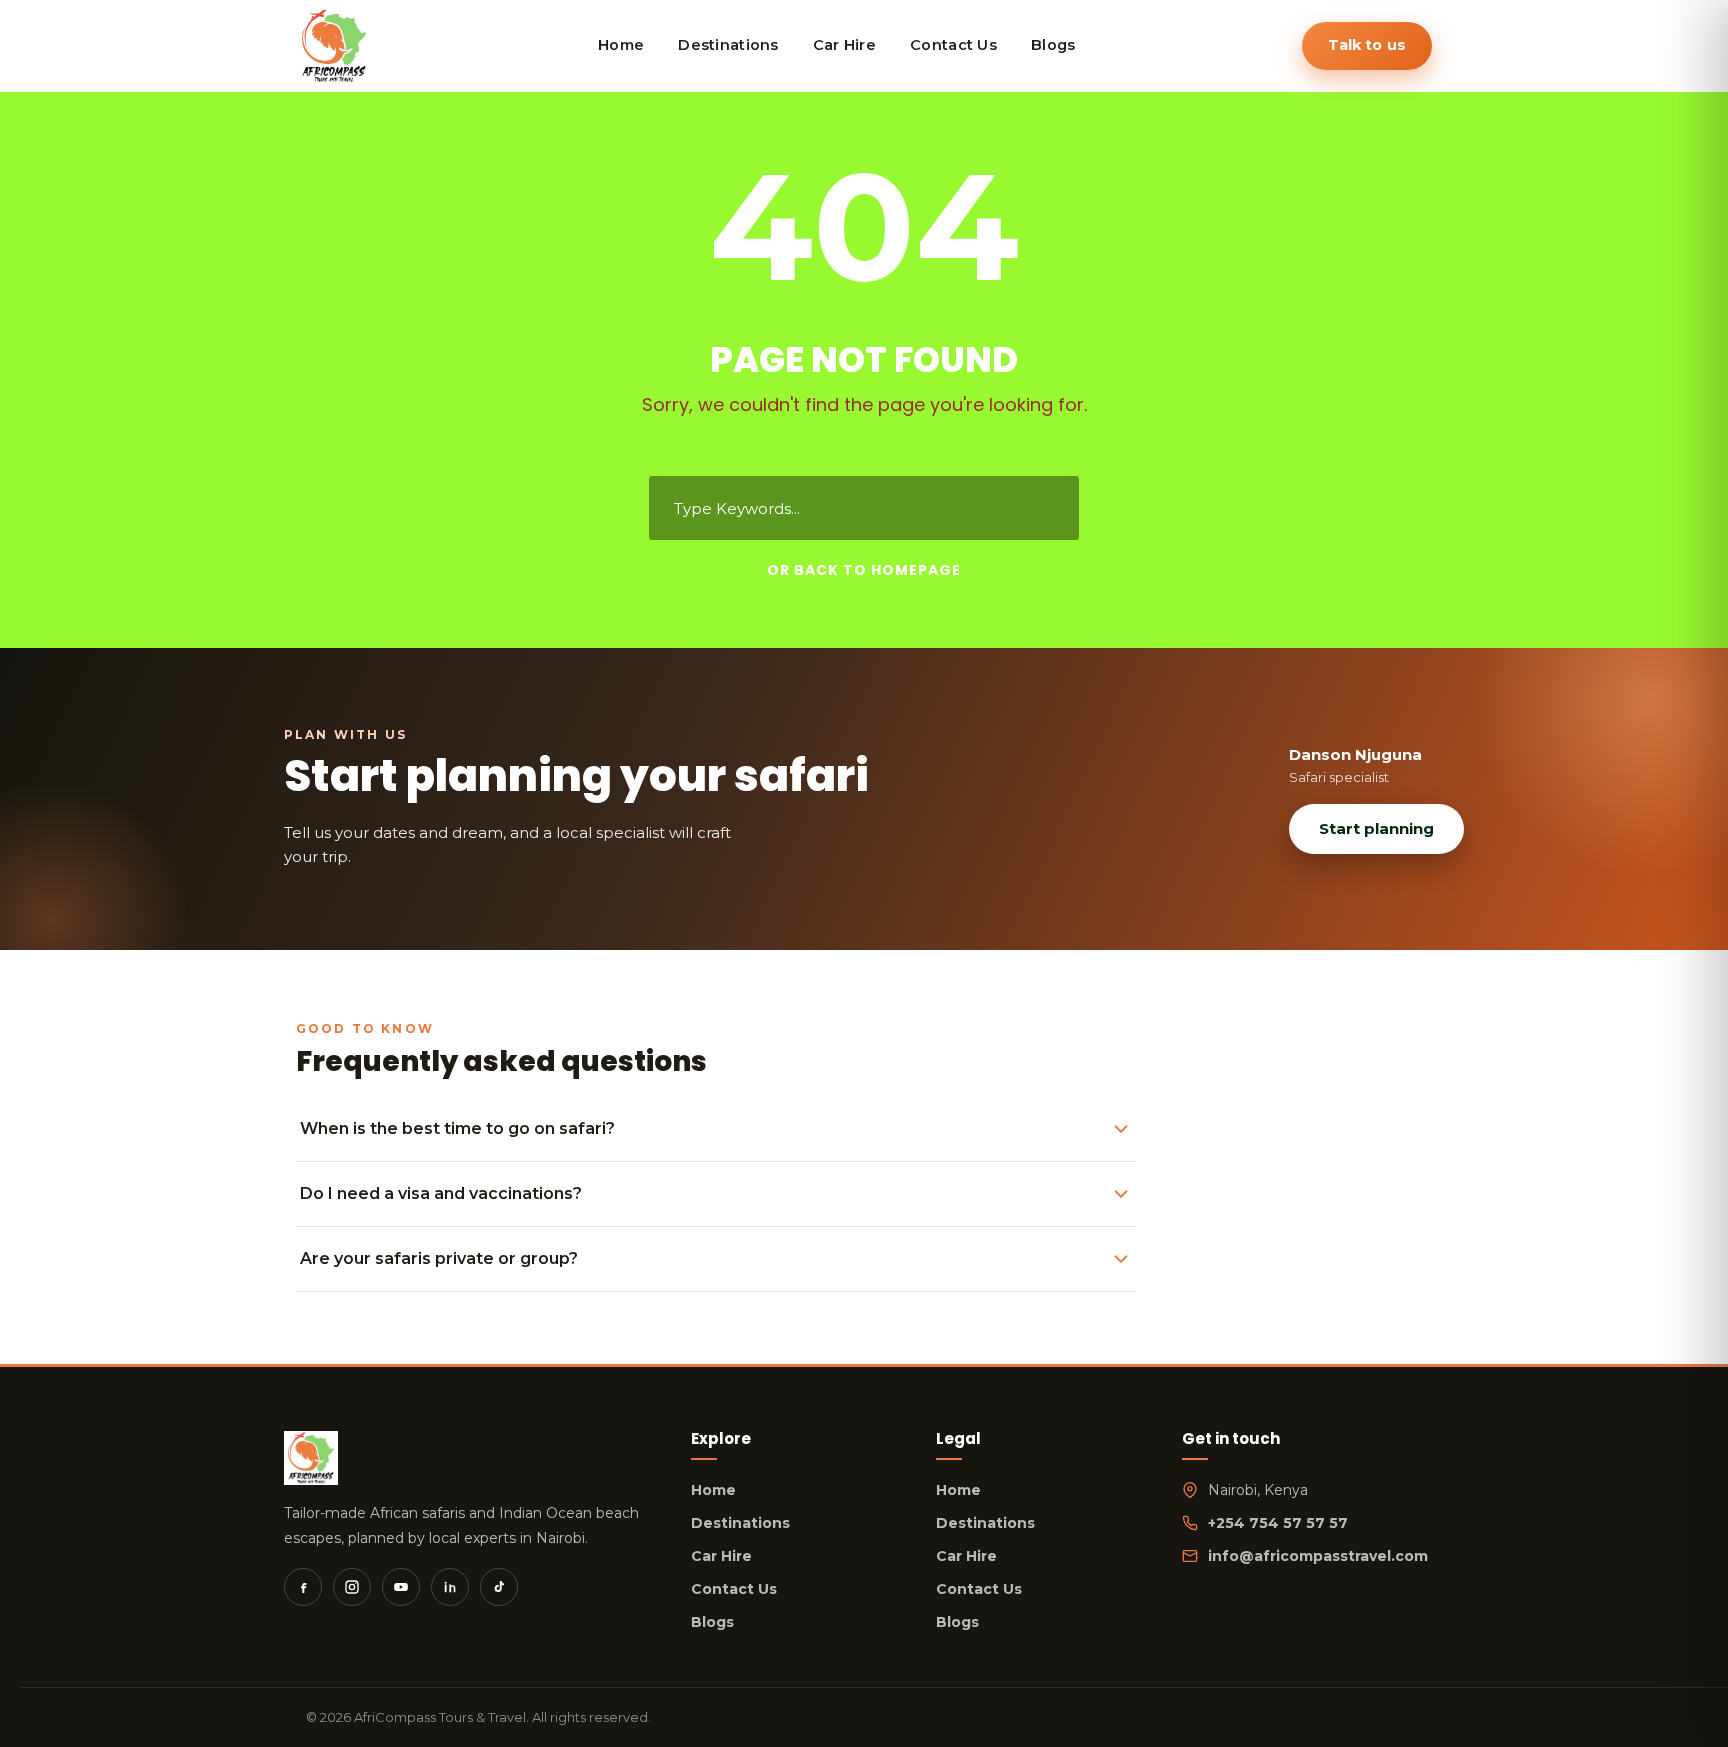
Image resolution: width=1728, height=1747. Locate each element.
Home (713, 1490)
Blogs (712, 1622)
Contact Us (734, 1589)
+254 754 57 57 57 (1278, 1523)
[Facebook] (303, 1587)
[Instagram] (352, 1587)
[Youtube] (401, 1587)
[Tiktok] (499, 1587)
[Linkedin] (450, 1587)
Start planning (1376, 828)
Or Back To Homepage (864, 570)
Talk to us (1367, 45)
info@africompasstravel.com (1318, 1556)
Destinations (740, 1523)
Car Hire (721, 1556)
